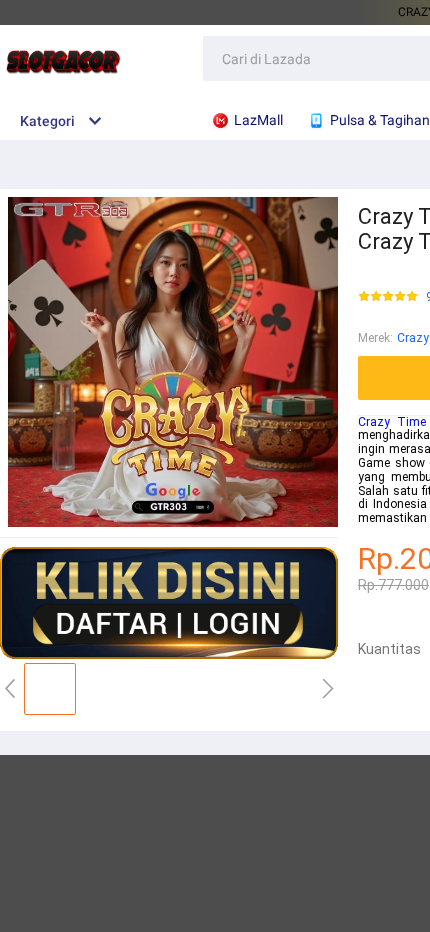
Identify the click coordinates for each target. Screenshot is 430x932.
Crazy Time (392, 422)
